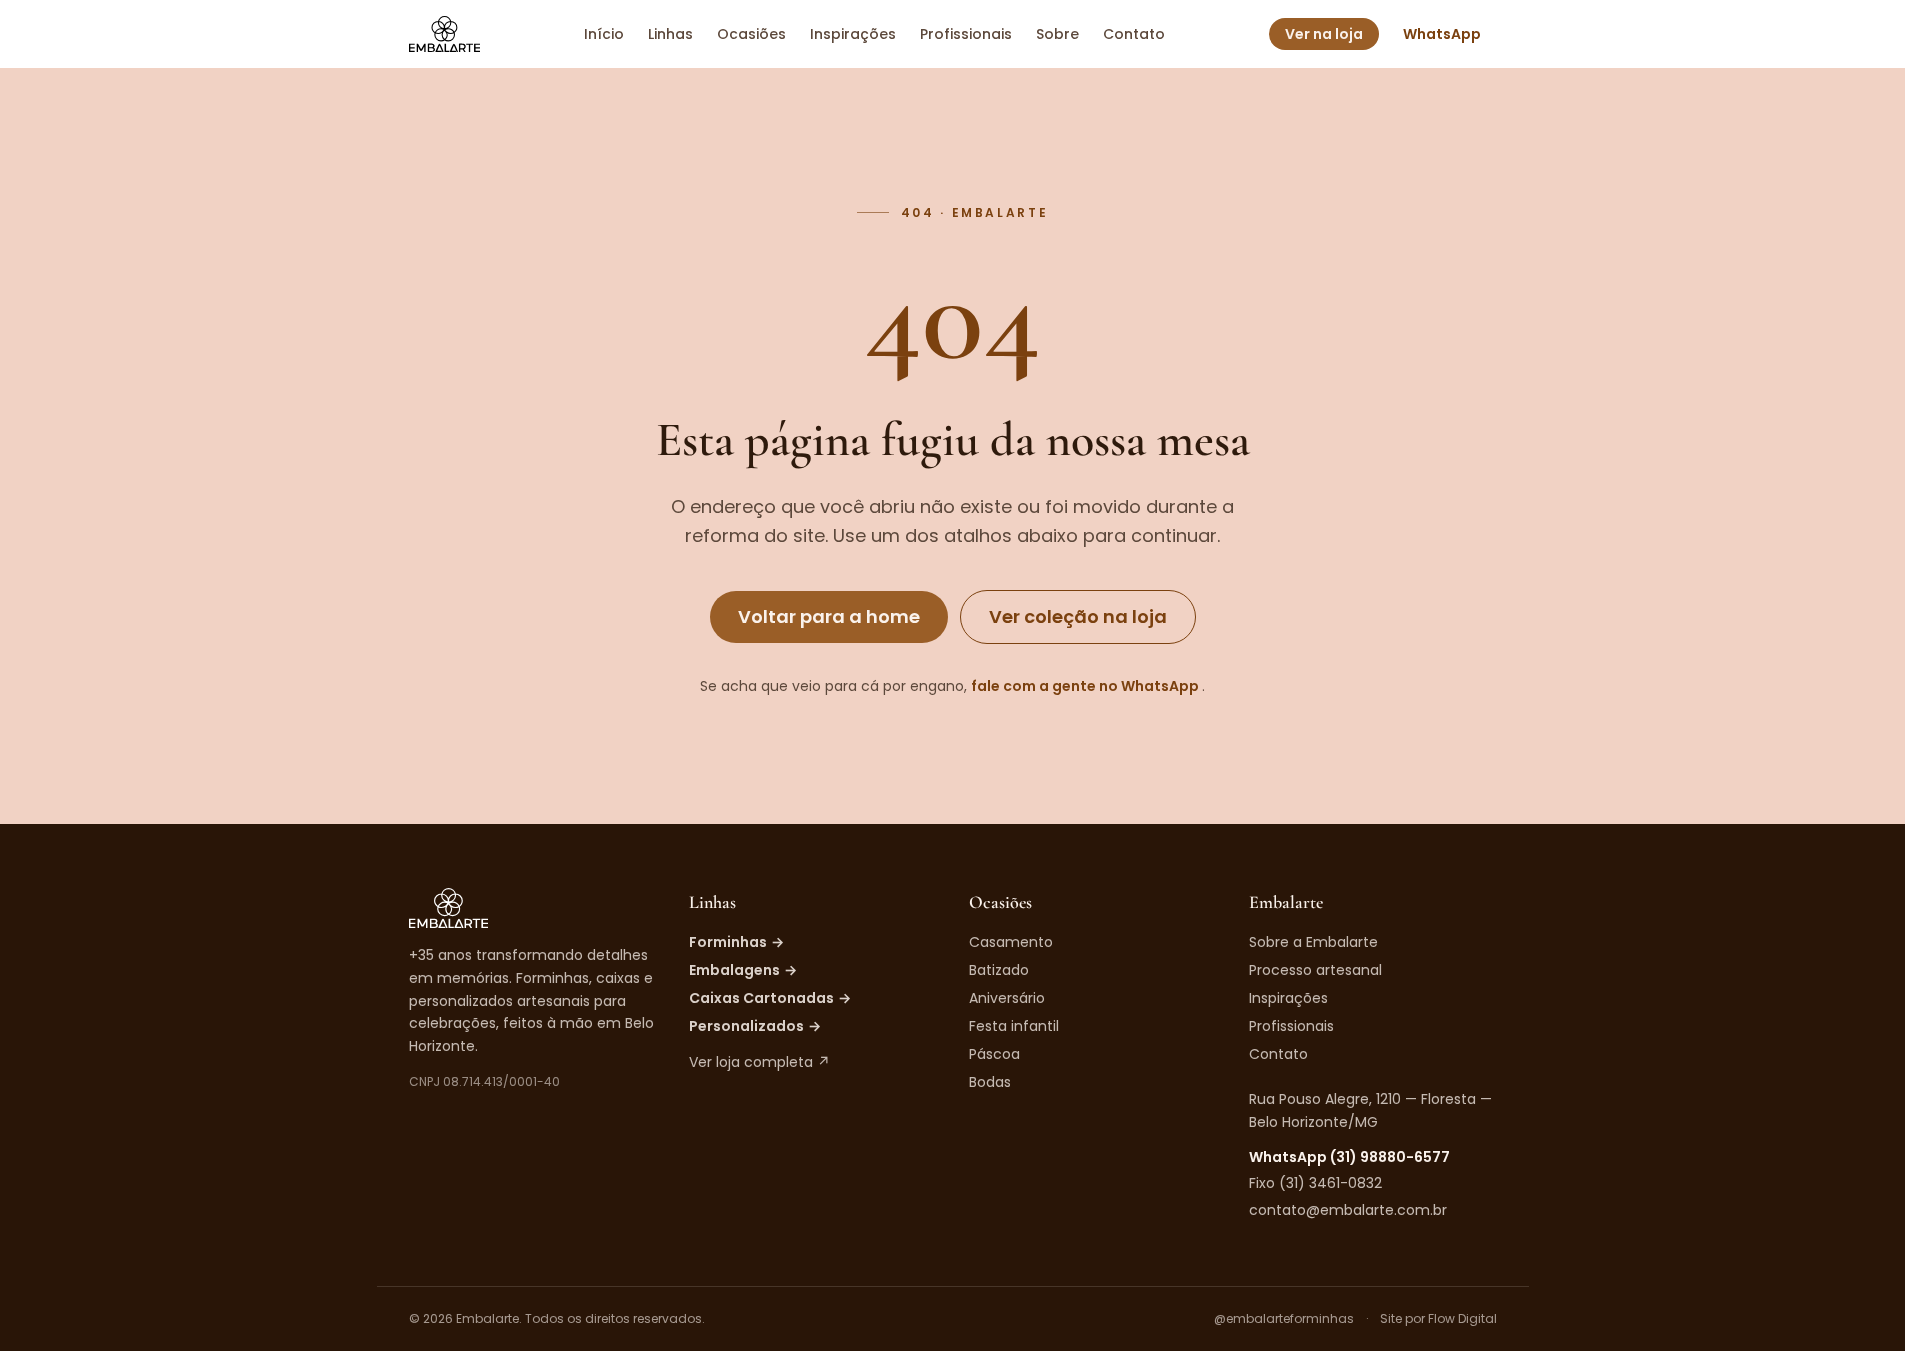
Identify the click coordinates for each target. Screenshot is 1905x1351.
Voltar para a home (829, 616)
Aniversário (1007, 998)
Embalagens (743, 970)
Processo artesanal (1315, 970)
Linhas (670, 34)
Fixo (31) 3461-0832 (1315, 1183)
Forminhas (736, 942)
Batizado (999, 970)
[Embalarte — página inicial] (444, 34)
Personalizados (755, 1026)
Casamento (1011, 942)
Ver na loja (1324, 34)
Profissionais (966, 34)
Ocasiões (751, 34)
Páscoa (994, 1054)
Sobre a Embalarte (1313, 942)
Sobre (1057, 34)
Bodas (990, 1082)
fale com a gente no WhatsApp (1086, 686)
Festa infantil (1014, 1026)
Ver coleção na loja (1078, 616)
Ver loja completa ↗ (759, 1062)
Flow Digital (1462, 1318)
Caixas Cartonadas (770, 998)
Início (604, 34)
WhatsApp (1442, 34)
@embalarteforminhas (1284, 1319)
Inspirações (853, 34)
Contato (1134, 34)
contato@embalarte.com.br (1348, 1210)
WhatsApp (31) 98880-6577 (1349, 1157)
